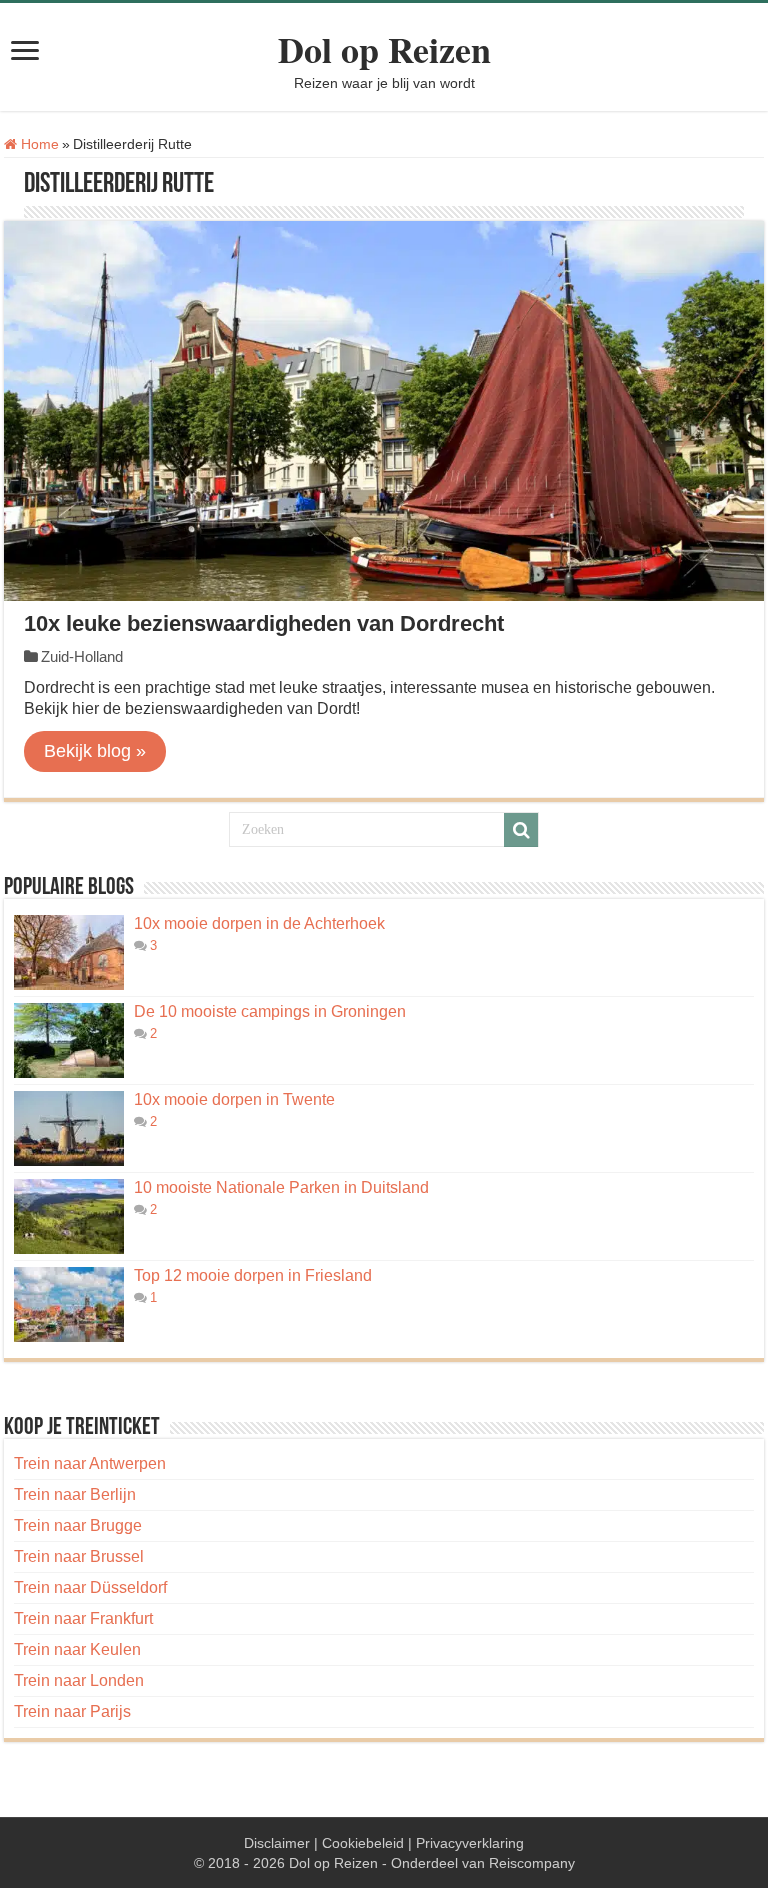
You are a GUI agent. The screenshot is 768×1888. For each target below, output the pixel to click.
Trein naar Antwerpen (90, 1463)
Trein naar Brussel (79, 1556)
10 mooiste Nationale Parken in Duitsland (281, 1187)
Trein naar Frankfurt (83, 1618)
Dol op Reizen (384, 49)
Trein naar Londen (79, 1680)
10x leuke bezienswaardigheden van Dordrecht (264, 623)
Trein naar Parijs (72, 1711)
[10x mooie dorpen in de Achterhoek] (69, 952)
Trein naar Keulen (77, 1649)
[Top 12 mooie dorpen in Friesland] (69, 1304)
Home (38, 144)
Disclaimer (277, 1843)
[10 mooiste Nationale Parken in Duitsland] (69, 1216)
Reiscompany (532, 1863)
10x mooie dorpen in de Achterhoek (259, 923)
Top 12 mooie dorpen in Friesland (253, 1275)
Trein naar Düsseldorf (90, 1587)
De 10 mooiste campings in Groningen (270, 1011)
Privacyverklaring (470, 1843)
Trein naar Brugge (78, 1525)
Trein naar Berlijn (75, 1494)
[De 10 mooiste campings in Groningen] (69, 1040)
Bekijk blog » (95, 751)
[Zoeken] (521, 830)
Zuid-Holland (82, 656)
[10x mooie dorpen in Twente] (69, 1128)
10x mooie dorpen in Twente (234, 1099)
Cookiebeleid (363, 1843)
